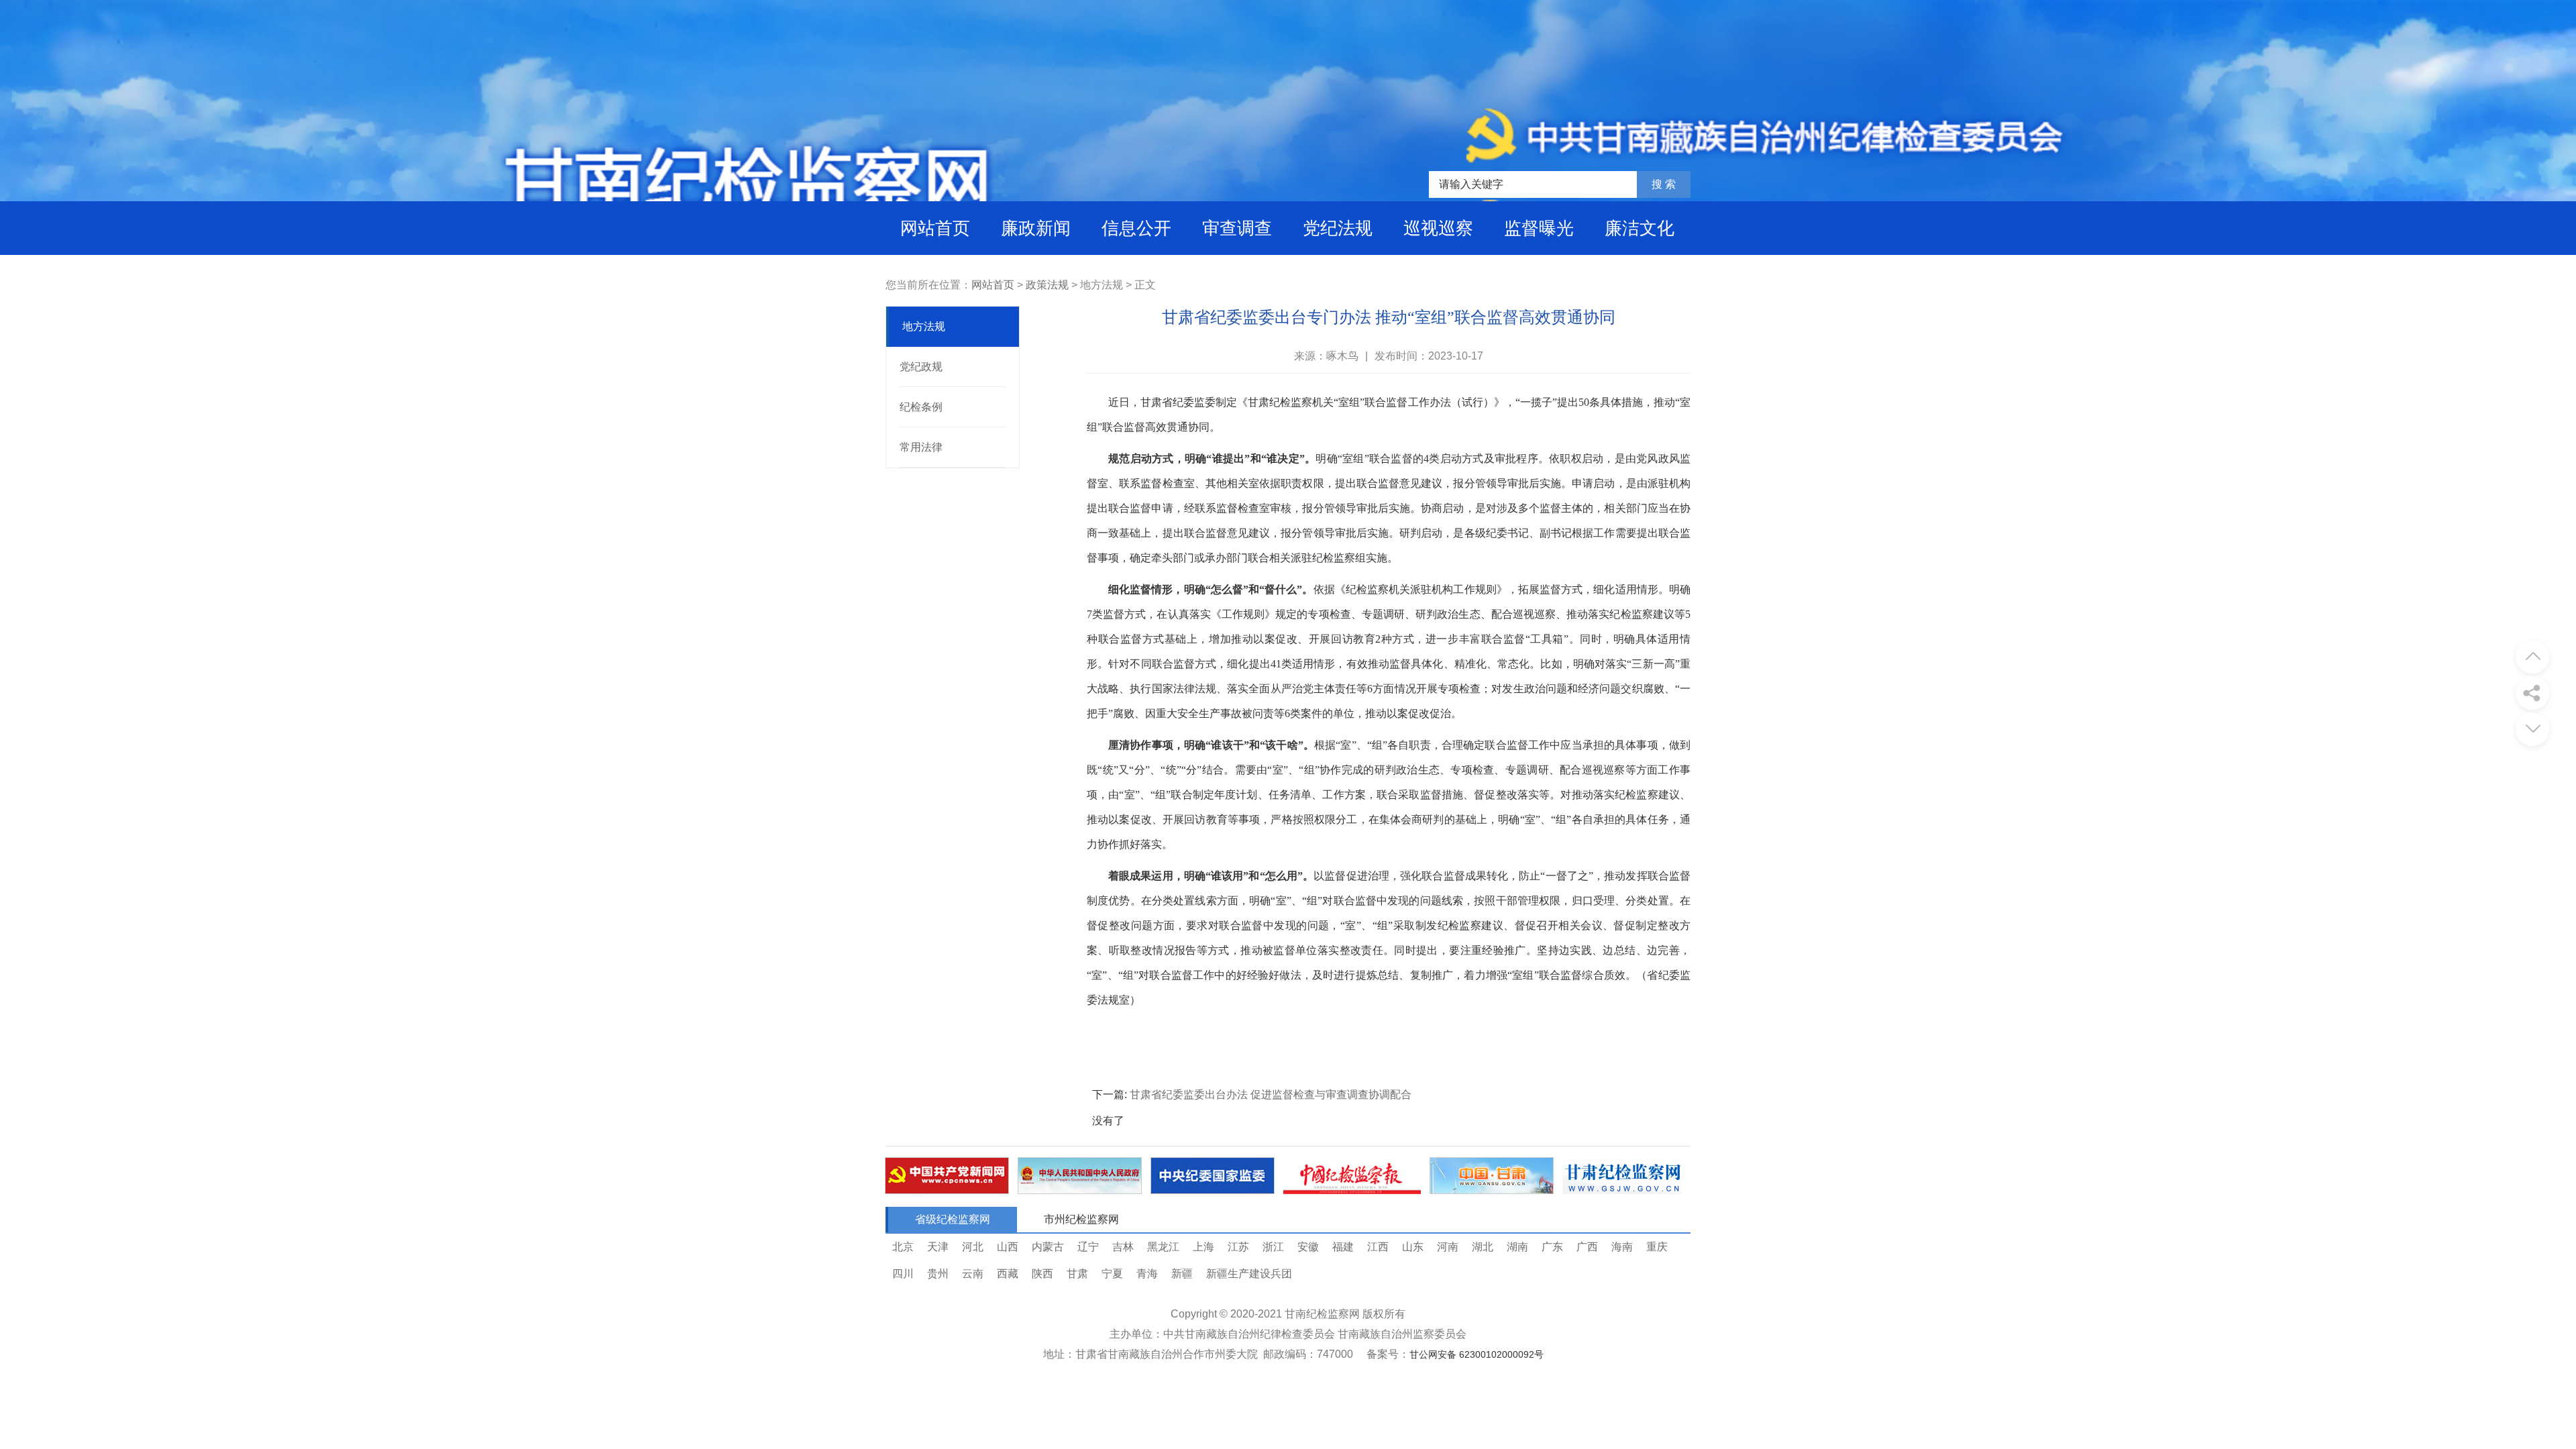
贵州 (938, 1274)
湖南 (1517, 1247)
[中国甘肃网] (1492, 1190)
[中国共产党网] (947, 1190)
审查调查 (1237, 228)
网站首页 (935, 228)
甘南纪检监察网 (1322, 1314)
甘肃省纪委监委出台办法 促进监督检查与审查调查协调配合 (1271, 1094)
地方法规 (924, 326)
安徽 (1308, 1247)
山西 (1008, 1247)
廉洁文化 (1640, 228)
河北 (973, 1247)
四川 (903, 1274)
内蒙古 (1048, 1247)
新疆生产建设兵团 (1249, 1274)
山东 (1413, 1247)
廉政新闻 (1036, 228)
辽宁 (1088, 1247)
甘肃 (1077, 1274)
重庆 (1657, 1247)
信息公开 (1136, 228)
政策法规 (1047, 285)
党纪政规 (921, 367)
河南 (1448, 1247)
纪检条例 (921, 407)
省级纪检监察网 (953, 1219)
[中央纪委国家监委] (1213, 1190)
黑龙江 (1163, 1247)
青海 (1147, 1274)
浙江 (1273, 1247)
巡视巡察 (1438, 228)
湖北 (1483, 1247)
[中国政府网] (1080, 1190)
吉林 (1123, 1247)
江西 (1378, 1247)
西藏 (1008, 1274)
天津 (938, 1247)
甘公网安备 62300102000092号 (1477, 1354)
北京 (903, 1247)
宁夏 (1112, 1274)
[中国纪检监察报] (1352, 1190)
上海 (1203, 1247)
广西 (1587, 1247)
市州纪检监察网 (1081, 1219)
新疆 (1182, 1274)
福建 (1343, 1247)
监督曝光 (1539, 228)
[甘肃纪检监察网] (1622, 1190)
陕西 (1042, 1274)
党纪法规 (1338, 228)
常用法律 (921, 447)
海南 (1622, 1247)
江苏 (1238, 1247)
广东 (1552, 1247)
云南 (973, 1274)
